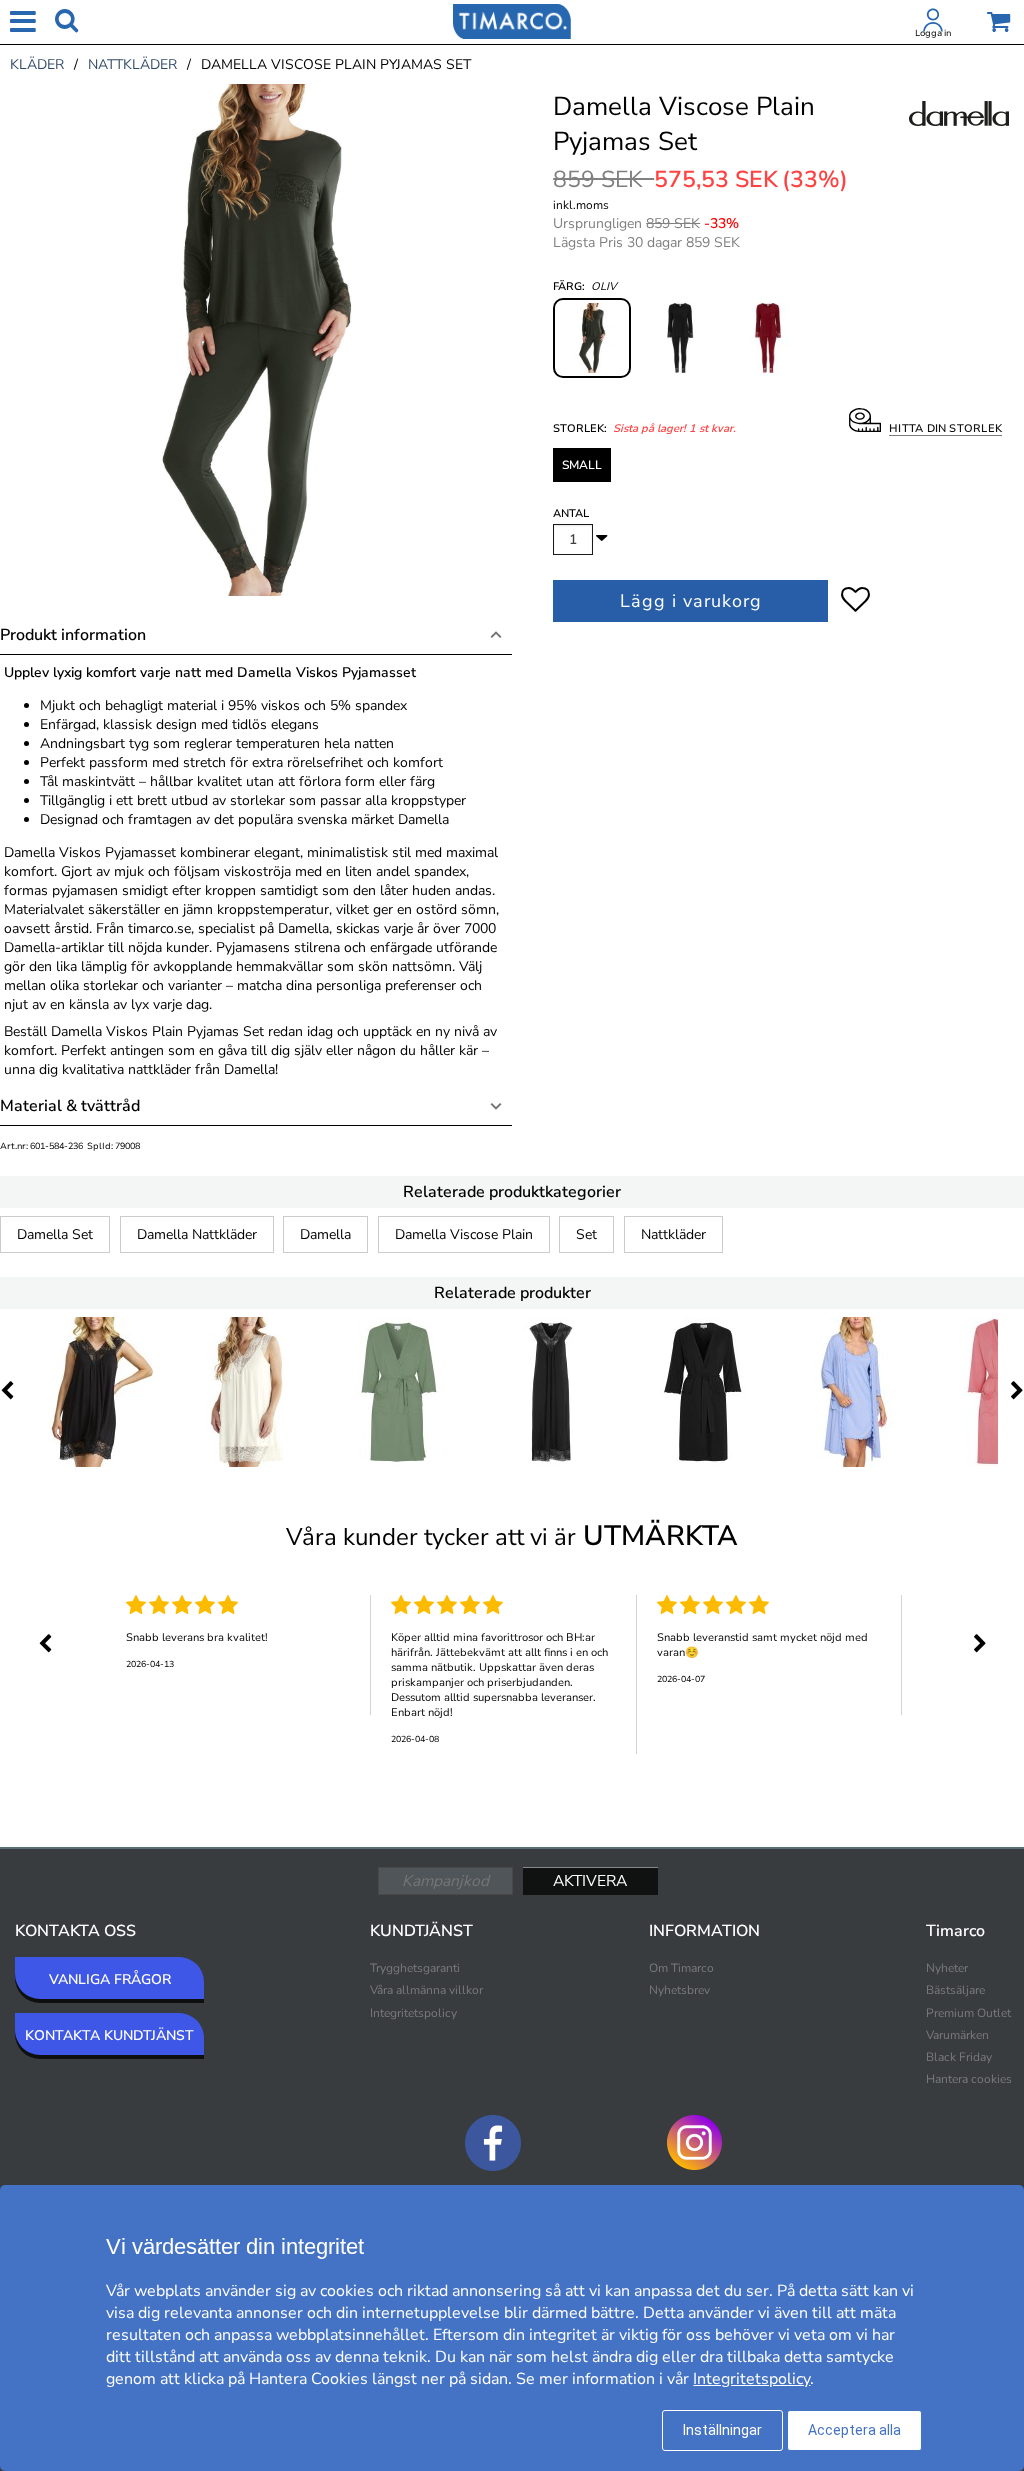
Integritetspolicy (413, 2013)
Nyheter (947, 1968)
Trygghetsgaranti (415, 1968)
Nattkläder (673, 1234)
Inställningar (722, 2430)
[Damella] (959, 136)
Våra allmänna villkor (426, 1990)
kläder (37, 64)
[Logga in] (933, 24)
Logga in (933, 33)
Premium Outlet (968, 2013)
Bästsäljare (955, 1990)
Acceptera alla (854, 2430)
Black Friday (959, 2057)
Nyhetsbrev (679, 1990)
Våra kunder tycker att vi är (512, 1536)
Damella (325, 1234)
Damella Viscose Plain (464, 1234)
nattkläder (132, 64)
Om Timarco (681, 1968)
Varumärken (957, 2035)
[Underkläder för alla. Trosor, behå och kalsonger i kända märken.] (512, 20)
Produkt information (73, 635)
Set (586, 1234)
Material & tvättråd (70, 1106)
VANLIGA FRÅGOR (110, 1979)
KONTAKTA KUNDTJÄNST (109, 2035)
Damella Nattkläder (197, 1234)
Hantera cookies (969, 2079)
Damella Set (55, 1234)
